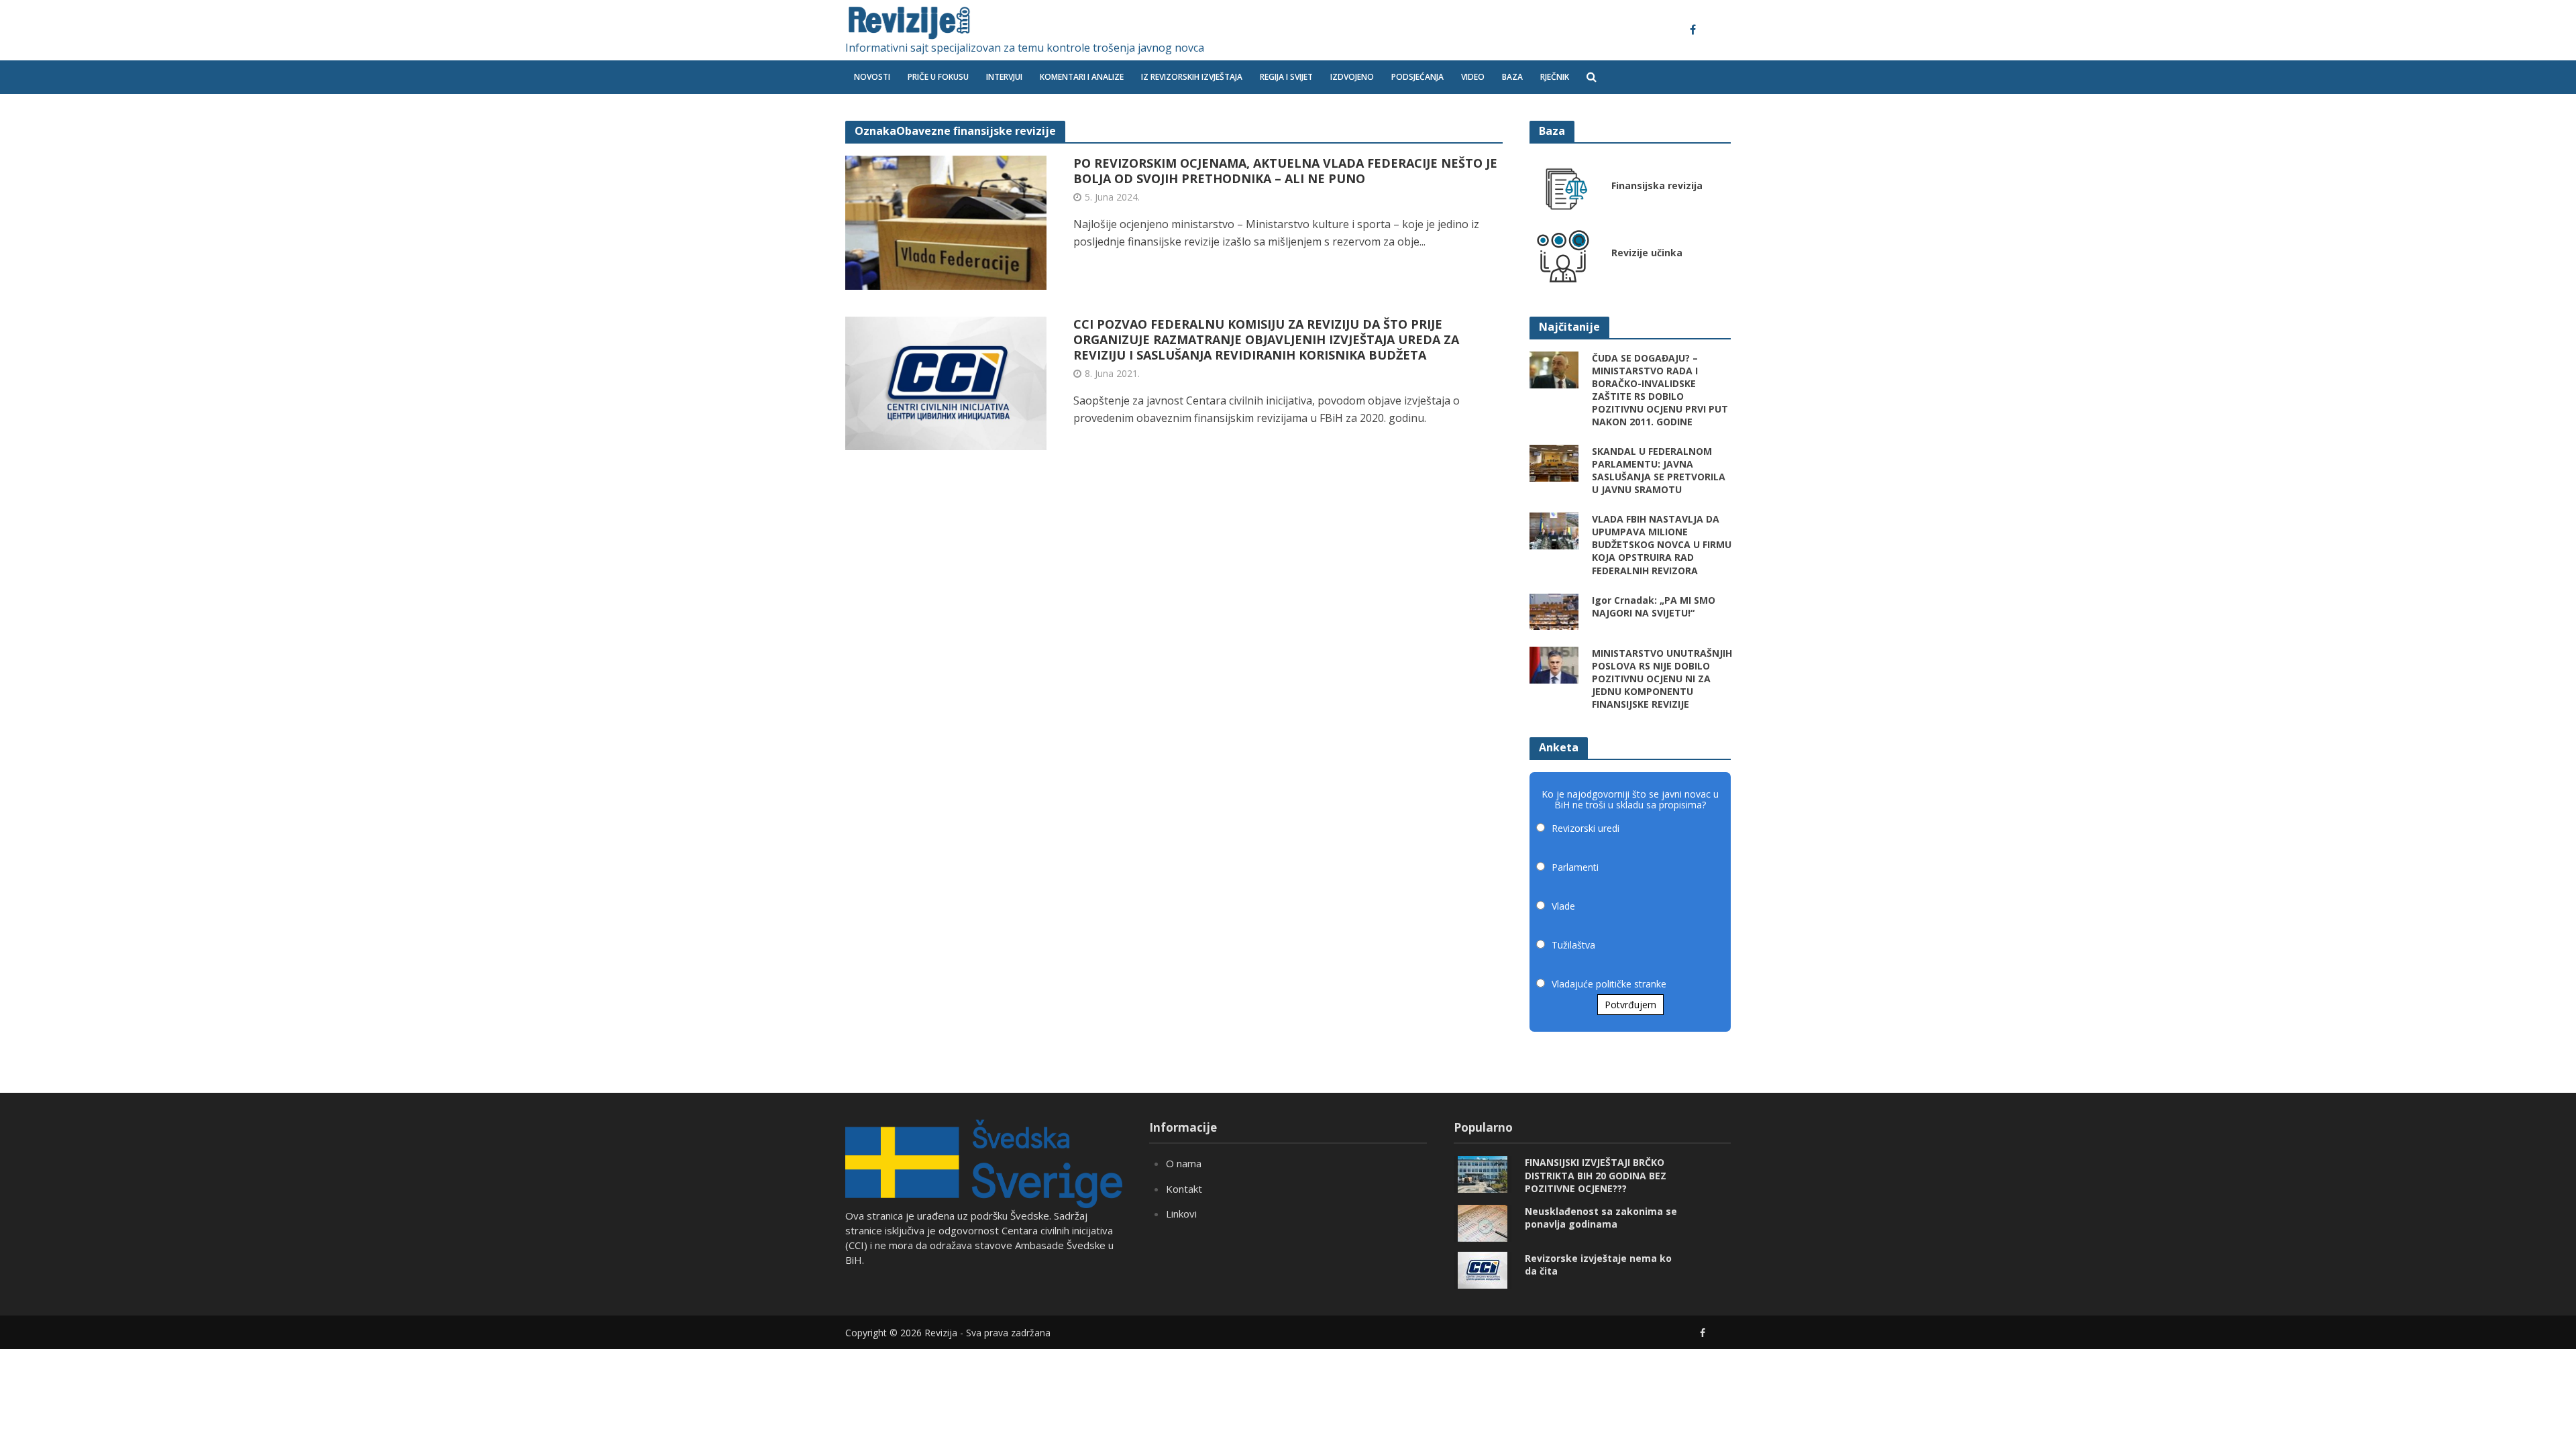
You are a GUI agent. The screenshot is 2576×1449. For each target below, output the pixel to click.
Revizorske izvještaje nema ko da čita (1598, 1265)
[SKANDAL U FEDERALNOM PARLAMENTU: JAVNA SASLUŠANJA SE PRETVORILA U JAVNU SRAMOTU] (1554, 462)
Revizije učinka (1647, 253)
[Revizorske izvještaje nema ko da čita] (1483, 1269)
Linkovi (1181, 1214)
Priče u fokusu (938, 77)
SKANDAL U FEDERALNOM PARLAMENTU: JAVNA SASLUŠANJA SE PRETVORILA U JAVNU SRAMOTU (1659, 470)
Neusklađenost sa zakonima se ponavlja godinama (1601, 1218)
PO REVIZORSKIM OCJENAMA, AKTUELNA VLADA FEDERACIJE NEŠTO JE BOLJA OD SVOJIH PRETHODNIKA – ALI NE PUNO (1285, 171)
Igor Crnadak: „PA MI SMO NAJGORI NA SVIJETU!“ (1654, 606)
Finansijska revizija (1657, 185)
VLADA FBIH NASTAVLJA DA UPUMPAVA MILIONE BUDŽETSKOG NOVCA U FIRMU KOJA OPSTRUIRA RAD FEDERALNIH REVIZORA (1662, 544)
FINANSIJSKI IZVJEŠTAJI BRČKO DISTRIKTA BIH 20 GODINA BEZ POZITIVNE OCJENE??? (1596, 1175)
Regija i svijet (1286, 77)
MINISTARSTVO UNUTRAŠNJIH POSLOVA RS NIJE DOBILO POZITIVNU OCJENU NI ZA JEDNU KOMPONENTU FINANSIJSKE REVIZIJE (1662, 679)
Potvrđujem (1630, 1005)
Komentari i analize (1082, 77)
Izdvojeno (1352, 77)
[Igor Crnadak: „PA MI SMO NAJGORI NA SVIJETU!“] (1554, 610)
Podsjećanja (1417, 77)
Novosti (872, 77)
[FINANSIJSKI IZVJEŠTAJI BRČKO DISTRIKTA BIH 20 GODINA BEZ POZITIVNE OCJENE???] (1483, 1173)
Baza (1512, 77)
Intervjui (1004, 77)
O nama (1184, 1163)
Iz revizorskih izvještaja (1192, 77)
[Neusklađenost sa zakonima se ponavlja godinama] (1483, 1222)
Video (1473, 77)
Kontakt (1184, 1189)
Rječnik (1555, 77)
